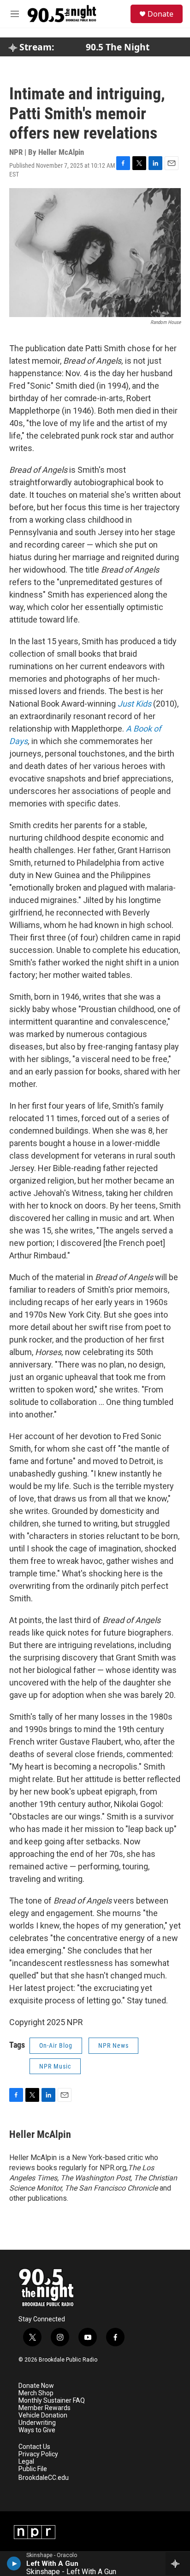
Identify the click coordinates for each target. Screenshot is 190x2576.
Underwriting (37, 2423)
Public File (33, 2469)
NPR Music (55, 2066)
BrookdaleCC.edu (44, 2478)
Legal (26, 2462)
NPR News (113, 2045)
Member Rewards (45, 2408)
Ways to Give (37, 2430)
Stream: (36, 47)
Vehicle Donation (43, 2415)
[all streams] (178, 2564)
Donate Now (36, 2386)
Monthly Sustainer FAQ (52, 2401)
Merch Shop (36, 2393)
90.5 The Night (118, 47)
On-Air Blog (56, 2045)
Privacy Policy (38, 2454)
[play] (14, 2564)
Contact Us (34, 2447)
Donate (160, 14)
